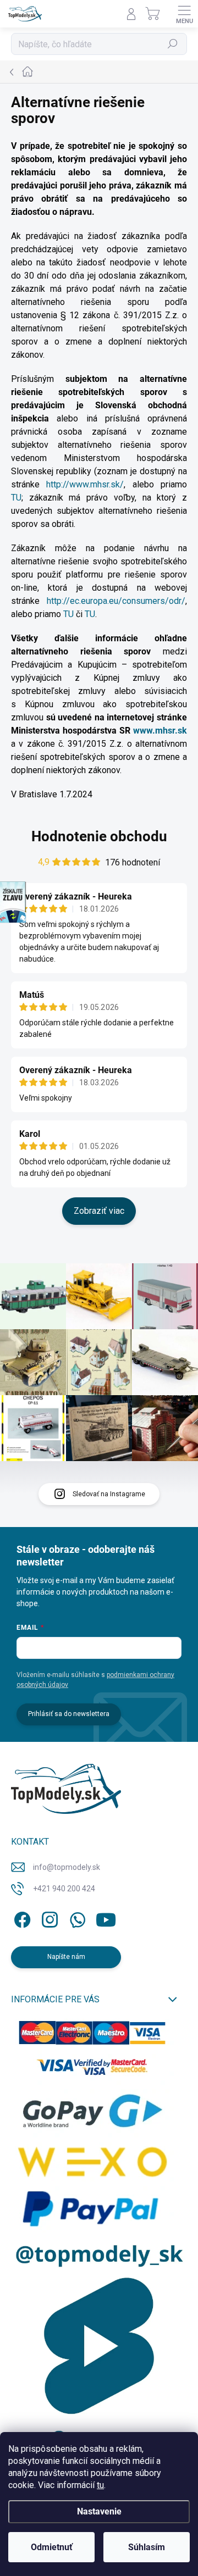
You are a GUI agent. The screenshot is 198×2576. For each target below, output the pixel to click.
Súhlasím (147, 2547)
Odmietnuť (52, 2547)
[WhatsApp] (76, 1918)
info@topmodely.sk (67, 1867)
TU (16, 498)
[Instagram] (48, 1918)
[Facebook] (21, 1918)
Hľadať (173, 44)
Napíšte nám (66, 1957)
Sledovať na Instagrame (109, 1494)
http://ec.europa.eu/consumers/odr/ (116, 601)
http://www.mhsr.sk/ (85, 484)
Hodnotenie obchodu (99, 836)
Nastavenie (99, 2511)
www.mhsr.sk (160, 731)
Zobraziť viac (99, 1211)
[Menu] (184, 14)
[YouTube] (106, 1918)
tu (100, 2485)
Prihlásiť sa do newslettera (69, 1714)
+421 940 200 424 (64, 1889)
